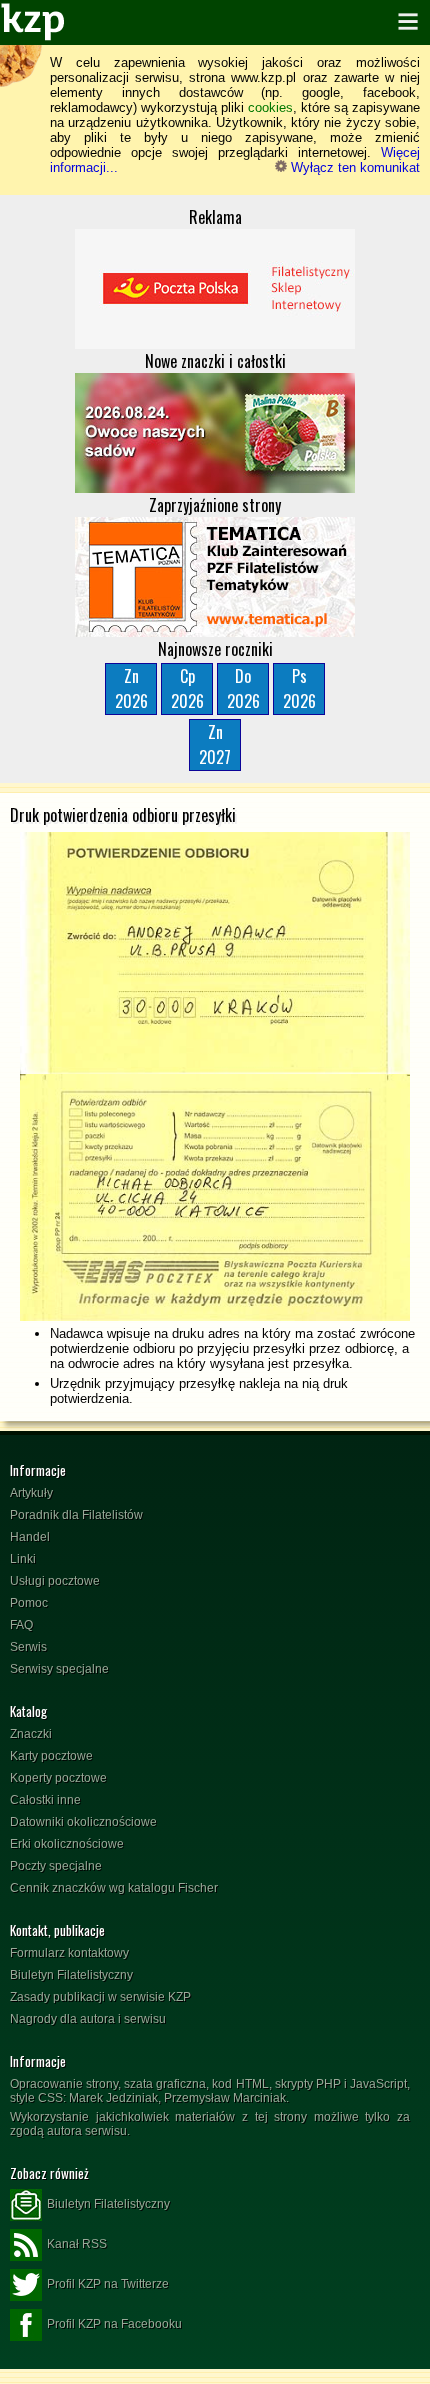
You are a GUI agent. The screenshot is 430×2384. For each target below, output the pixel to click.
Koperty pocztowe (58, 1778)
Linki (23, 1559)
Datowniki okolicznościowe (83, 1822)
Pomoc (29, 1603)
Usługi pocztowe (55, 1581)
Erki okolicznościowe (67, 1844)
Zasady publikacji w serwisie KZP (100, 1997)
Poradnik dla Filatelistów (76, 1515)
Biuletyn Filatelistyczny (71, 1975)
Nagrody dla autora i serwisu (88, 2019)
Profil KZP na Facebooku (114, 2324)
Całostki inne (45, 1800)
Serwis (28, 1647)
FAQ (21, 1625)
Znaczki (31, 1734)
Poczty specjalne (56, 1866)
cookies (270, 107)
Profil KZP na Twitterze (108, 2284)
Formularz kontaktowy (69, 1953)
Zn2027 (215, 744)
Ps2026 (299, 688)
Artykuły (31, 1493)
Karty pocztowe (51, 1756)
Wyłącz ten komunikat (353, 167)
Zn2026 (131, 688)
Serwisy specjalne (59, 1669)
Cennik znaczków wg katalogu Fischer (114, 1888)
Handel (30, 1537)
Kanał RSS (77, 2244)
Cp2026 (187, 688)
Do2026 (243, 688)
